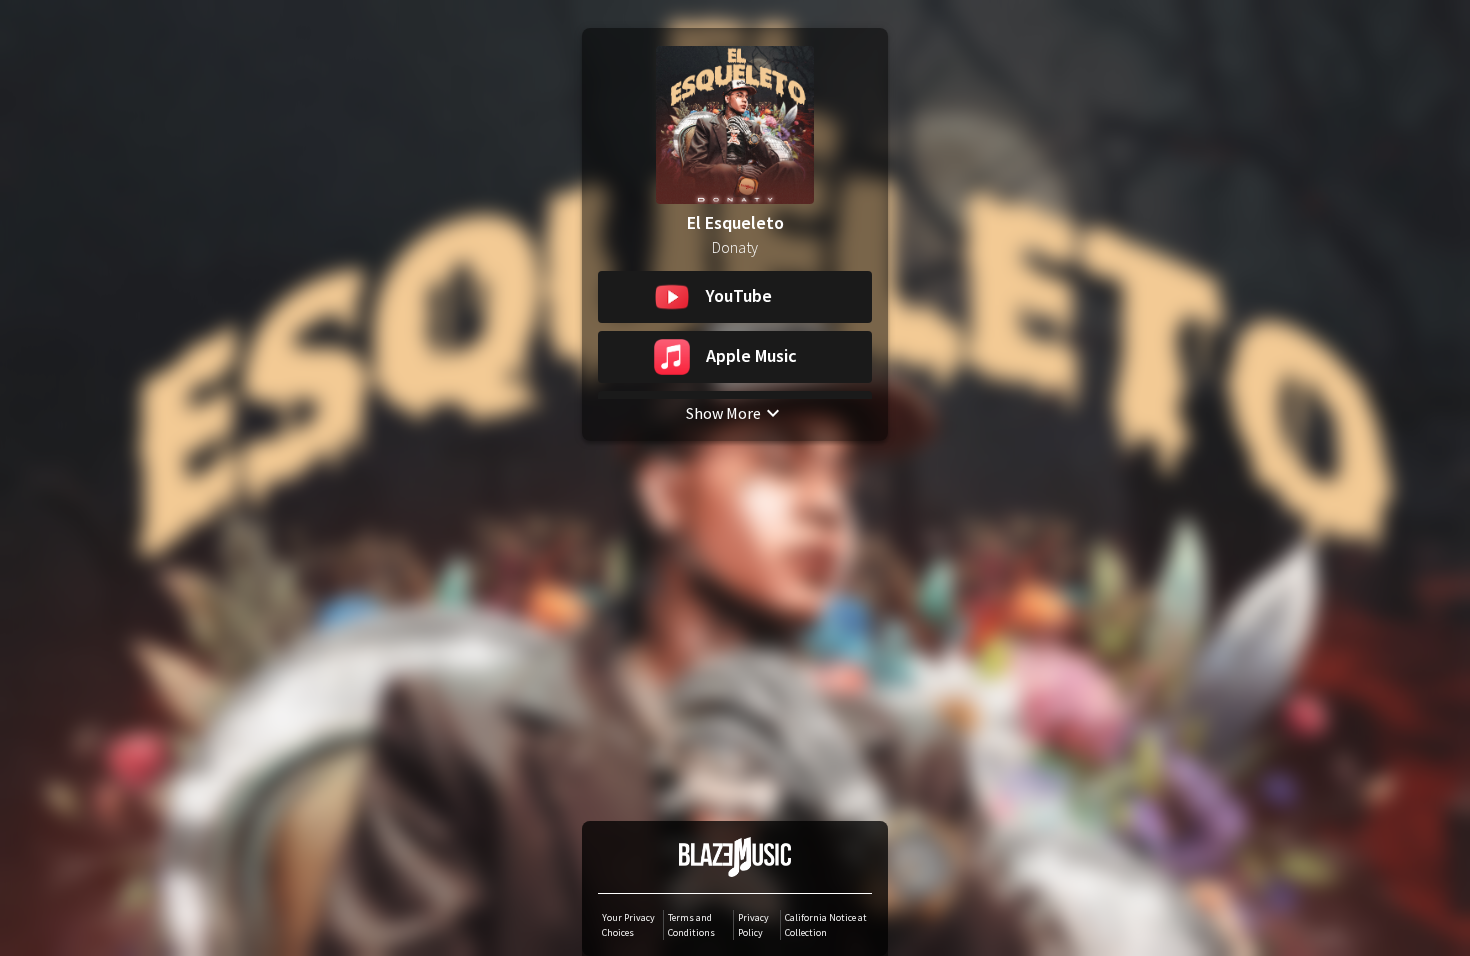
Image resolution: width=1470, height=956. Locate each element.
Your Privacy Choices (628, 925)
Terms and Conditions (691, 925)
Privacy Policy (753, 925)
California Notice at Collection (826, 925)
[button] (735, 297)
